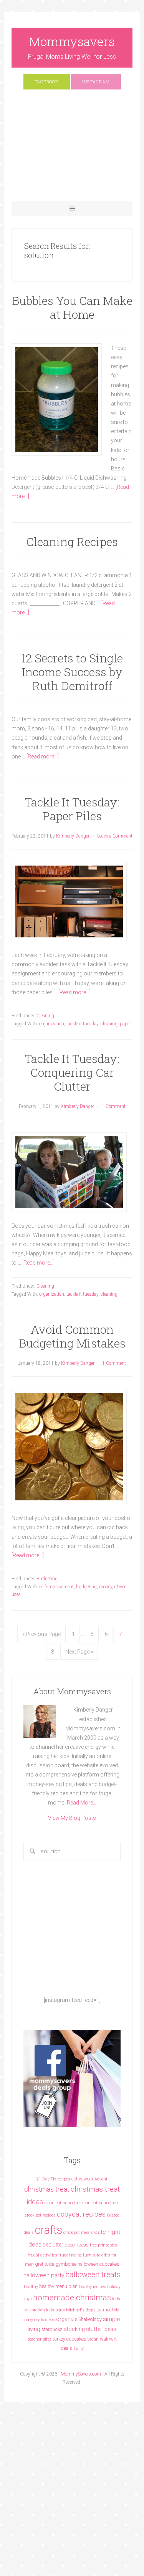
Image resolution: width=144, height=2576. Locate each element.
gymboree (66, 2264)
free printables (103, 2245)
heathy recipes (92, 2287)
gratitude (45, 2264)
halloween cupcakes (98, 2264)
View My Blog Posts (72, 1818)
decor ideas (77, 2245)
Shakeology (90, 2319)
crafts (49, 2230)
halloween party (44, 2275)
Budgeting (47, 1579)
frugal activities (42, 2255)
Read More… (82, 1803)
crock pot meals (78, 2232)
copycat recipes (81, 2214)
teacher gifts (40, 2339)
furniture (92, 2255)
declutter (53, 2245)
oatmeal (105, 2310)
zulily (79, 2348)
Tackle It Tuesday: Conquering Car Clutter (72, 1072)
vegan (93, 2339)
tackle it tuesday (82, 1024)
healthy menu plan (58, 2286)
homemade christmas (72, 2297)
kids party (55, 2310)
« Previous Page (41, 1634)
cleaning (109, 1024)
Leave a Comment (115, 836)
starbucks (52, 2329)
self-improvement (56, 1587)
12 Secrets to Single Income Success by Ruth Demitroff (72, 672)
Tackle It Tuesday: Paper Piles (72, 809)
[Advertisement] (72, 149)
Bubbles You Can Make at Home (72, 307)
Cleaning (45, 1016)
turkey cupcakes (70, 2339)
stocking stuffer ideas (90, 2329)
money (106, 1587)
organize (67, 2319)
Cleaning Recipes (72, 542)
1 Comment (114, 1106)
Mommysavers (72, 41)
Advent (101, 2179)
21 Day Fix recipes (53, 2179)
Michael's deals (81, 2310)
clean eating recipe (62, 2203)
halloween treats (93, 2275)
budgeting (86, 1587)
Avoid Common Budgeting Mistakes (72, 1336)
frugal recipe (70, 2255)
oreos (50, 2320)
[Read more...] (43, 757)
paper (125, 1024)
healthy (31, 2287)
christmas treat (47, 2189)
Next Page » (79, 1652)
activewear (82, 2179)
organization (52, 1024)
